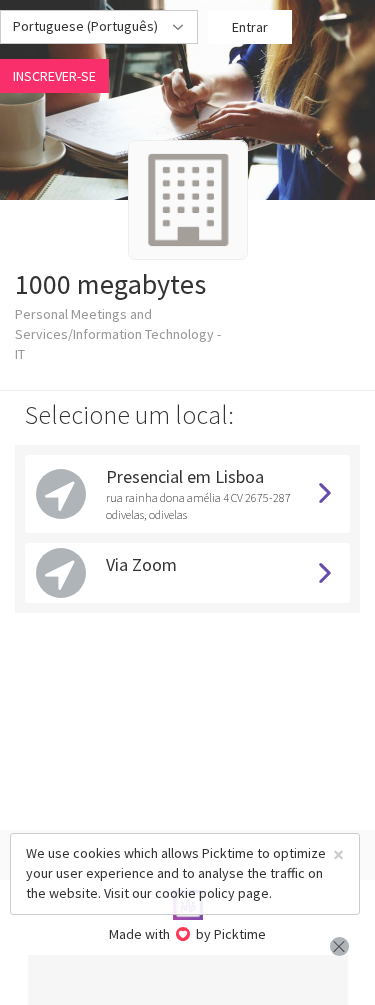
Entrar (250, 27)
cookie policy (195, 893)
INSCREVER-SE (54, 76)
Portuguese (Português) (87, 26)
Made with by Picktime (187, 934)
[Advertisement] (188, 980)
